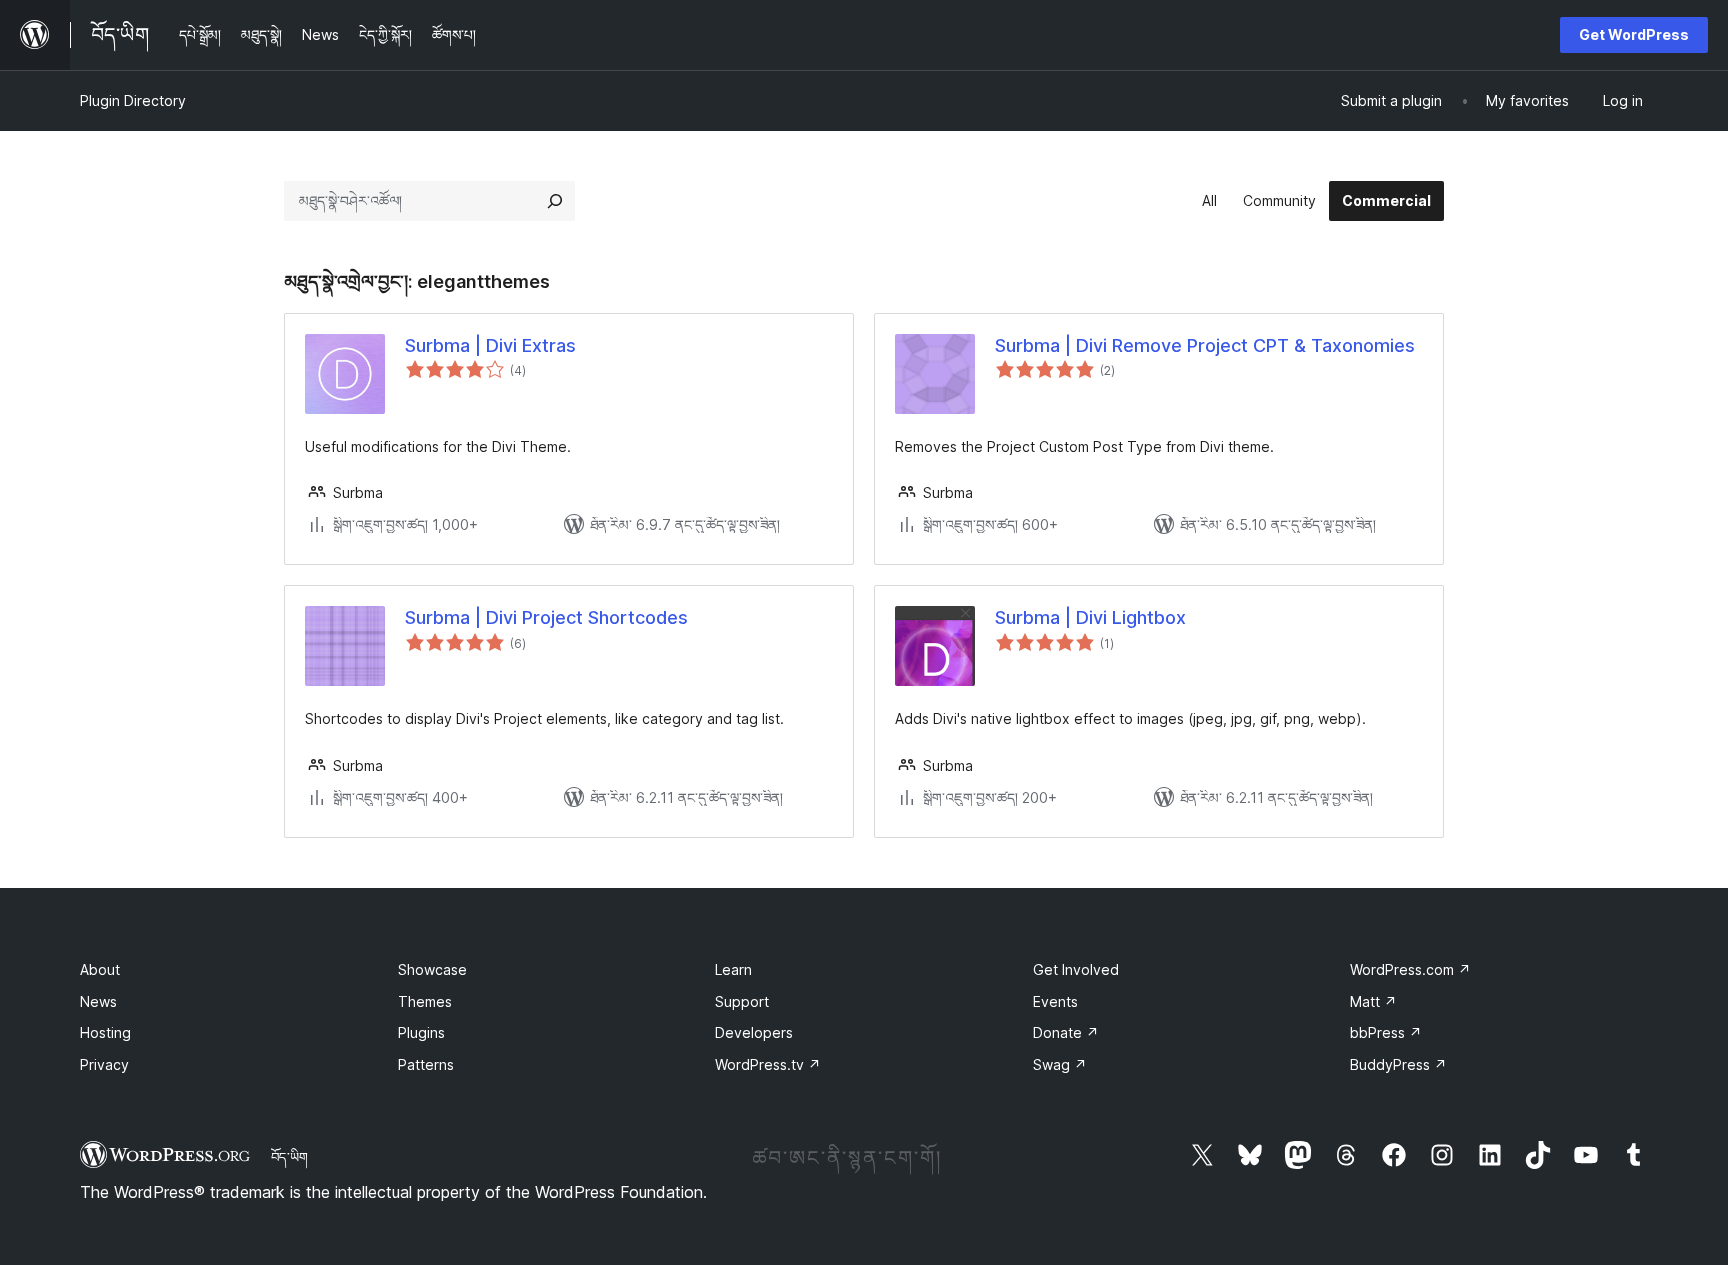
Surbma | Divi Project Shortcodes (546, 617)
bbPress (1386, 1032)
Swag (1060, 1064)
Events (1055, 1001)
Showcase (432, 969)
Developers (754, 1032)
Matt (1373, 1001)
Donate (1066, 1032)
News (98, 1001)
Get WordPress (1634, 34)
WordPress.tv (768, 1064)
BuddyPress (1398, 1064)
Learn (733, 969)
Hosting (105, 1032)
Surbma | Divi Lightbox (1090, 617)
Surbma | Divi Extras (490, 345)
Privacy (104, 1064)
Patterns (426, 1064)
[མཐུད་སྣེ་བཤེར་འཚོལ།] (555, 201)
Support (742, 1001)
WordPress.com (1410, 969)
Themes (425, 1001)
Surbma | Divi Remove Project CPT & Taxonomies (1205, 345)
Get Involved (1076, 969)
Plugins (421, 1032)
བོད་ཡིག (289, 1157)
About (100, 969)
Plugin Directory (133, 100)
